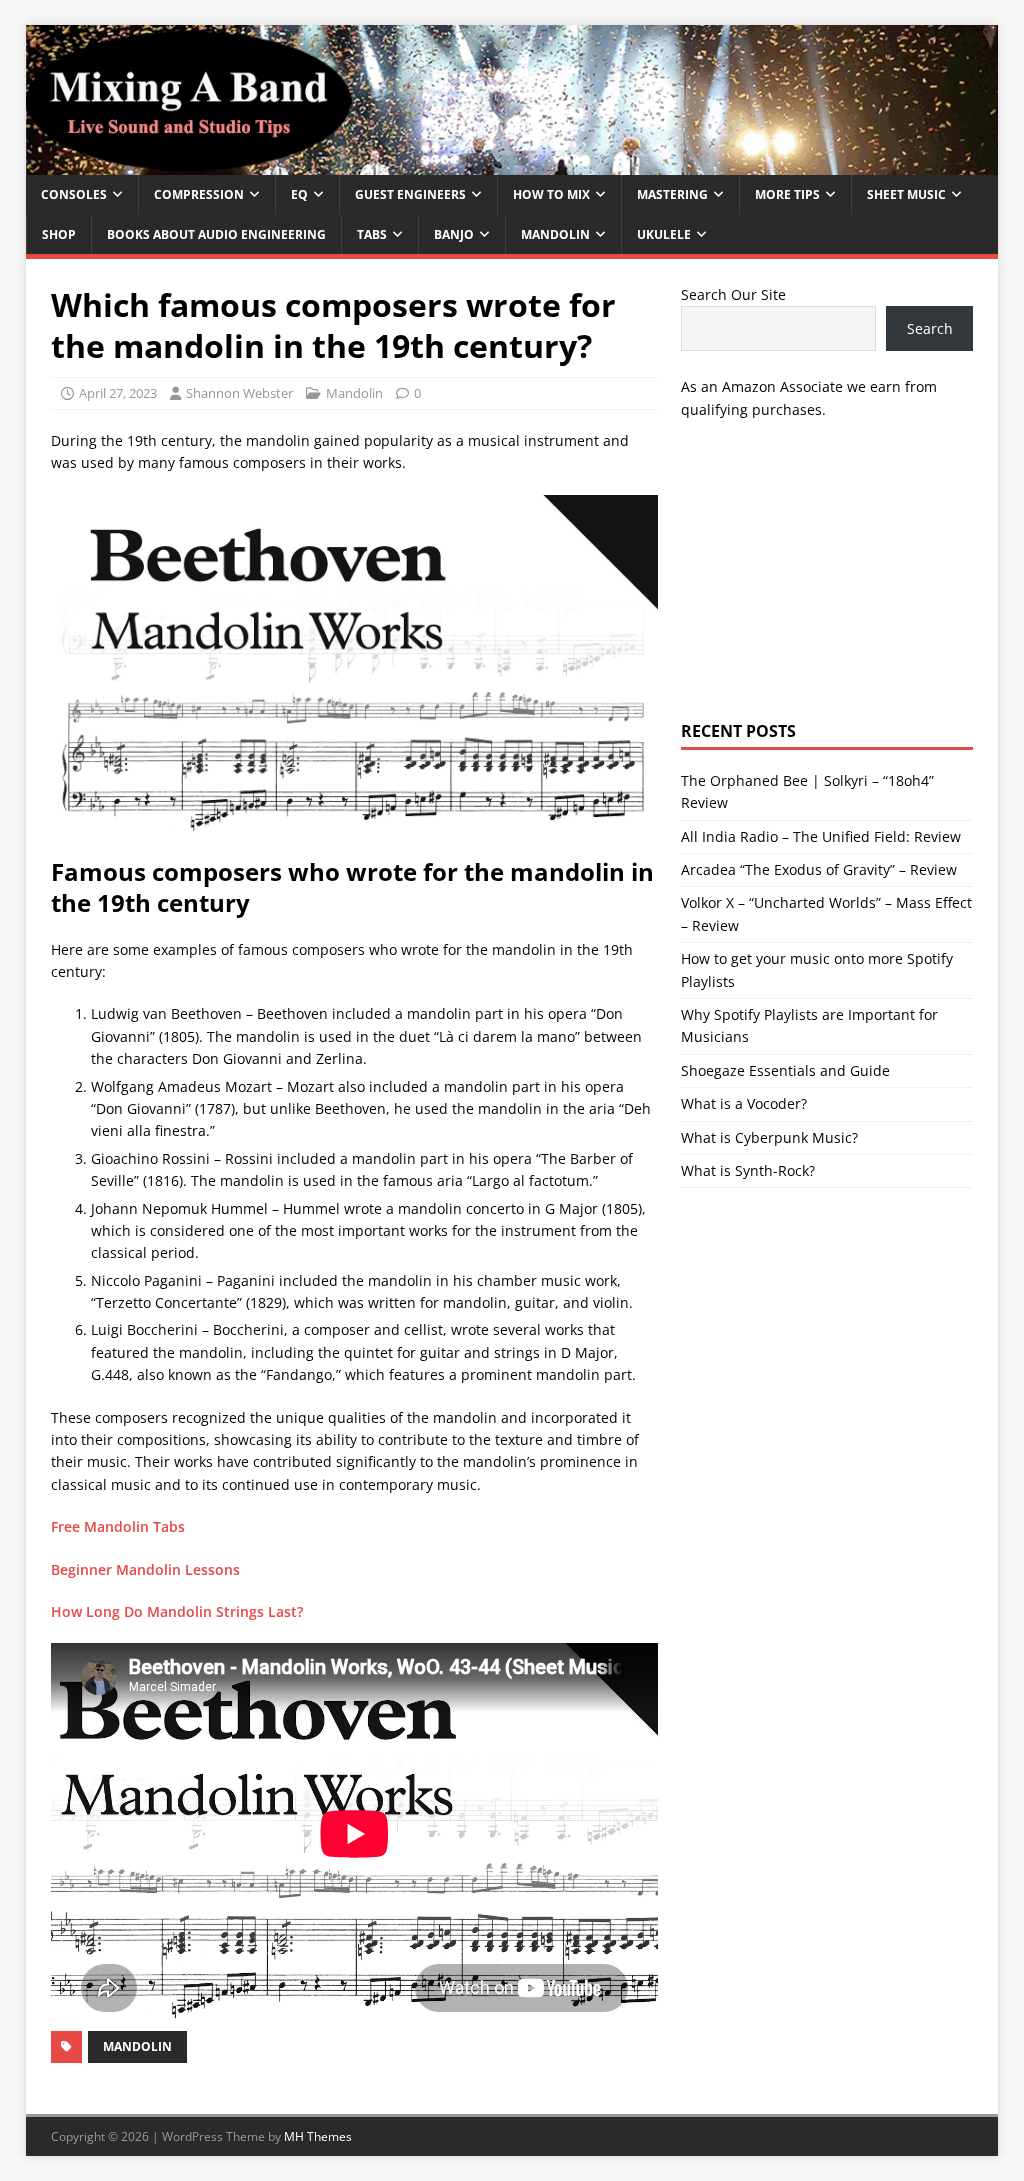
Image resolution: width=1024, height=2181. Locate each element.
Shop (59, 234)
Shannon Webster (239, 393)
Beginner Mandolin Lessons (145, 1569)
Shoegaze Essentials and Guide (785, 1070)
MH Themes (318, 2136)
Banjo (454, 234)
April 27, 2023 (118, 393)
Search (930, 328)
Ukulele (664, 234)
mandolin (137, 2046)
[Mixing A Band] (512, 163)
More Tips (787, 194)
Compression (199, 194)
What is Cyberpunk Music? (769, 1137)
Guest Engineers (410, 194)
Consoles (74, 194)
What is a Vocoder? (744, 1103)
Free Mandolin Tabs (118, 1526)
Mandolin (555, 234)
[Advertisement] (827, 571)
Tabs (372, 234)
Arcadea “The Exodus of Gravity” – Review (819, 869)
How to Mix (551, 194)
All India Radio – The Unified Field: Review (821, 836)
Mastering (672, 194)
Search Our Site (733, 294)
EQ (299, 194)
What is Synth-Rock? (748, 1170)
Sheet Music (906, 194)
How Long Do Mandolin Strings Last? (177, 1611)
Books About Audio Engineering (216, 234)
